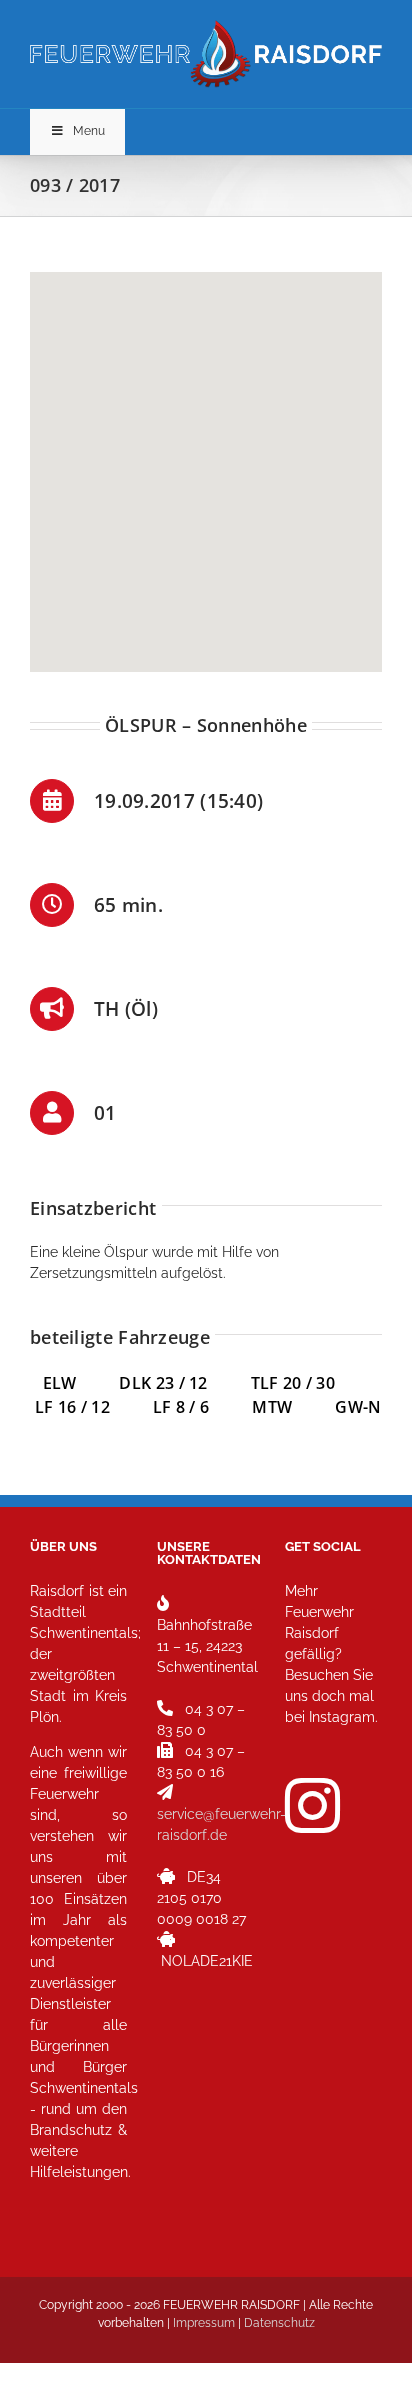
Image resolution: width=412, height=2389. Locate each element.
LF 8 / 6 (181, 1407)
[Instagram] (312, 1805)
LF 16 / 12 (72, 1407)
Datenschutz (279, 2323)
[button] (206, 460)
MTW (272, 1407)
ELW (81, 1383)
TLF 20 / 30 (293, 1383)
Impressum (204, 2323)
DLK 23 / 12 (184, 1383)
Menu (89, 131)
